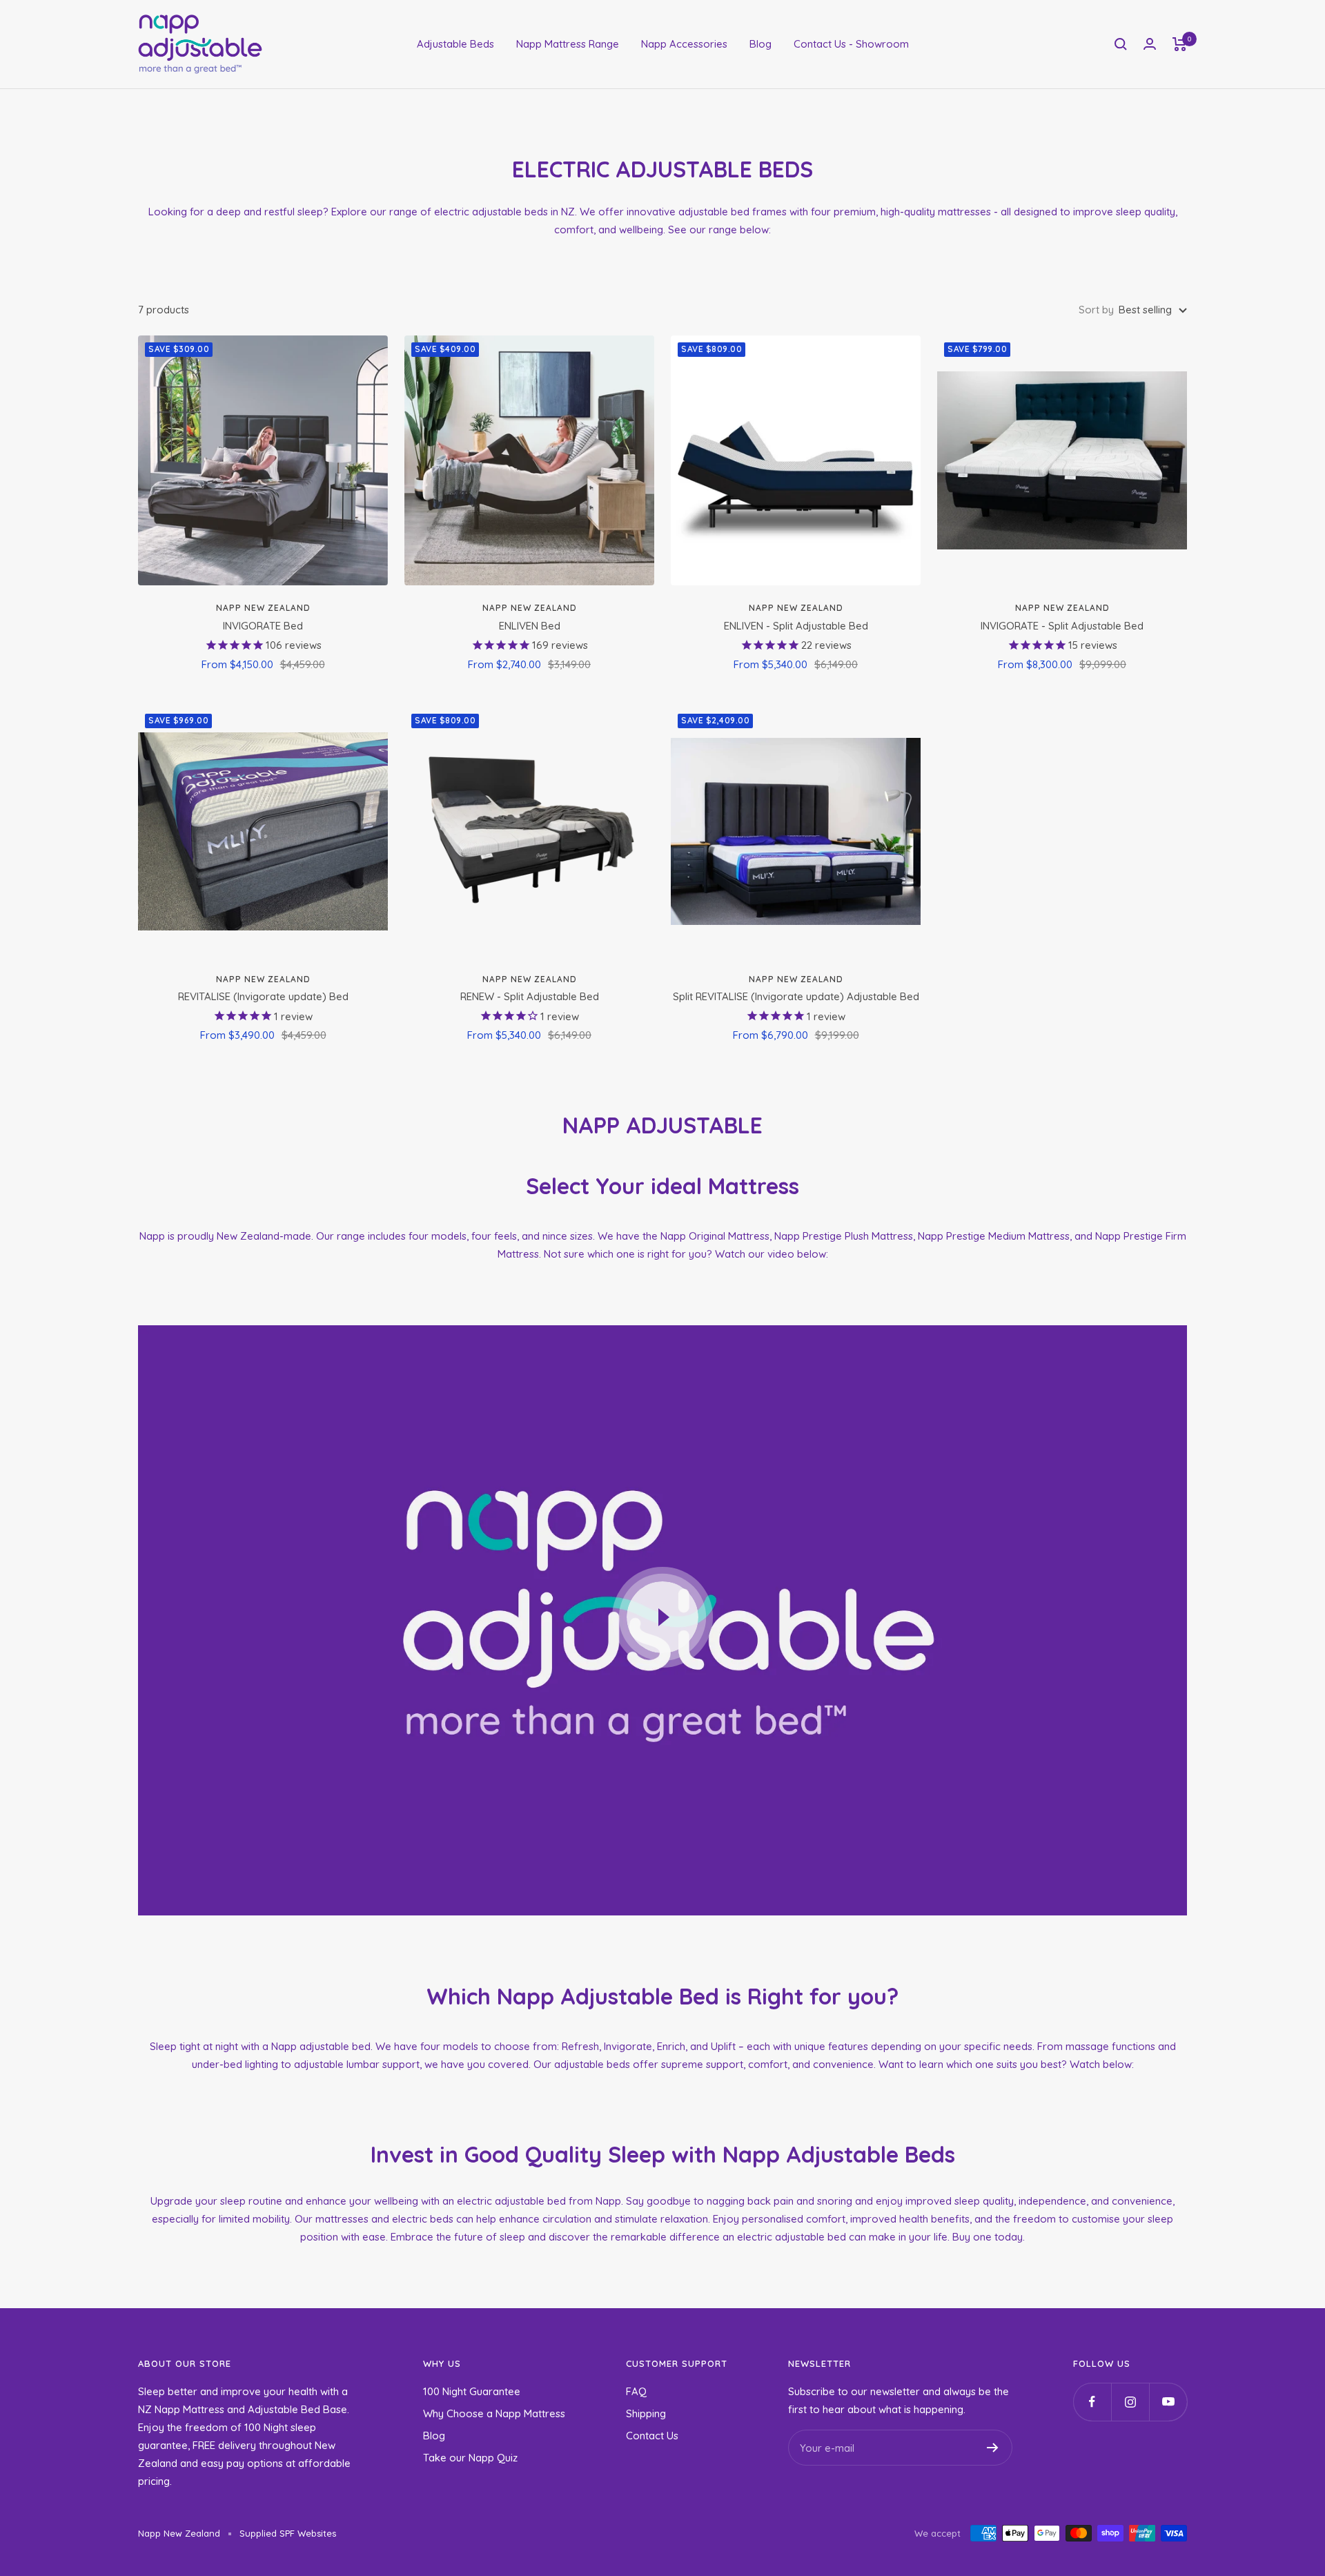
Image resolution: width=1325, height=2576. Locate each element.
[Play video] (662, 1617)
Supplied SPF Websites (288, 2533)
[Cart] (1180, 44)
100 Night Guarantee (472, 2391)
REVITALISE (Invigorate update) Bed (263, 996)
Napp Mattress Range (568, 44)
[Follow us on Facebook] (1092, 2402)
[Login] (1150, 44)
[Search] (1121, 44)
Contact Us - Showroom (851, 44)
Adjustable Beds (455, 44)
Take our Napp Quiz (470, 2458)
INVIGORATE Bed (263, 626)
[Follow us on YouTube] (1168, 2402)
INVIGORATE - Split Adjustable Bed (1062, 626)
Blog (760, 44)
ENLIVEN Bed (530, 626)
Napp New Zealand (263, 608)
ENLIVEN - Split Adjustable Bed (796, 626)
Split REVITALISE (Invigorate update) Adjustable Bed (796, 996)
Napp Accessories (684, 44)
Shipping (646, 2413)
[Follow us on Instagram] (1130, 2402)
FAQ (636, 2391)
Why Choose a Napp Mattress (494, 2413)
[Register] (993, 2448)
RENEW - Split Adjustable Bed (530, 996)
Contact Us (652, 2436)
